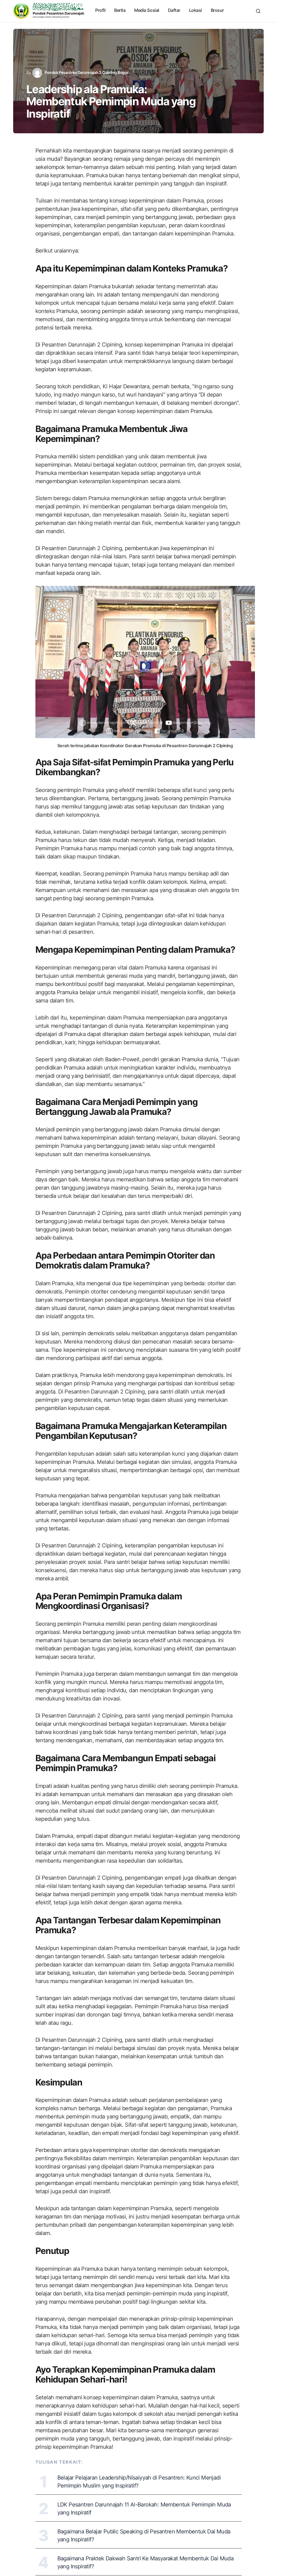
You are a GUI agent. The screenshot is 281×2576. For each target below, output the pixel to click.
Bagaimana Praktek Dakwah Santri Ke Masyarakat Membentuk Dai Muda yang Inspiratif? (146, 2562)
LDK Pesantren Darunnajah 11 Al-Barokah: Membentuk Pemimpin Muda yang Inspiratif (144, 2509)
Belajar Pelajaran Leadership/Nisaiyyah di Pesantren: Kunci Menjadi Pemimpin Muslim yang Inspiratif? (139, 2482)
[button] (258, 11)
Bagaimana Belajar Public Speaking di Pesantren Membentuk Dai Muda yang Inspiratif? (144, 2535)
